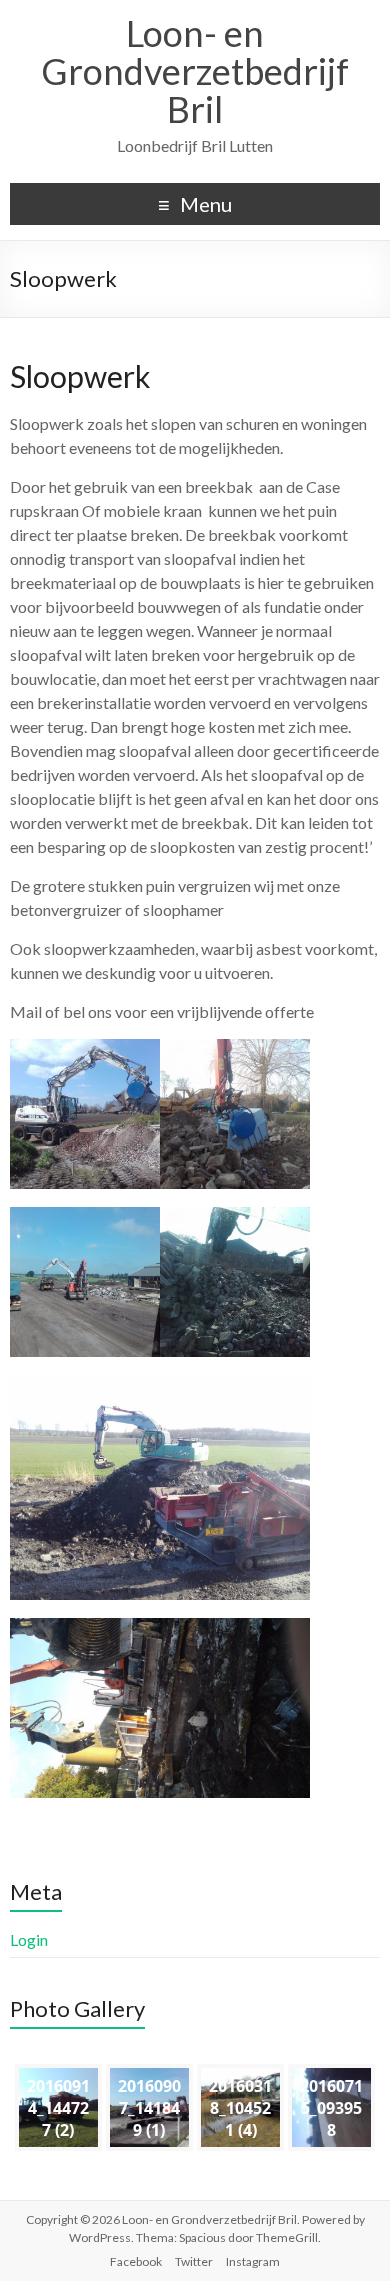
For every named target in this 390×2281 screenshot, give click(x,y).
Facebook (136, 2261)
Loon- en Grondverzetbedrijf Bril (195, 71)
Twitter (194, 2261)
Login (29, 1939)
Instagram (253, 2261)
